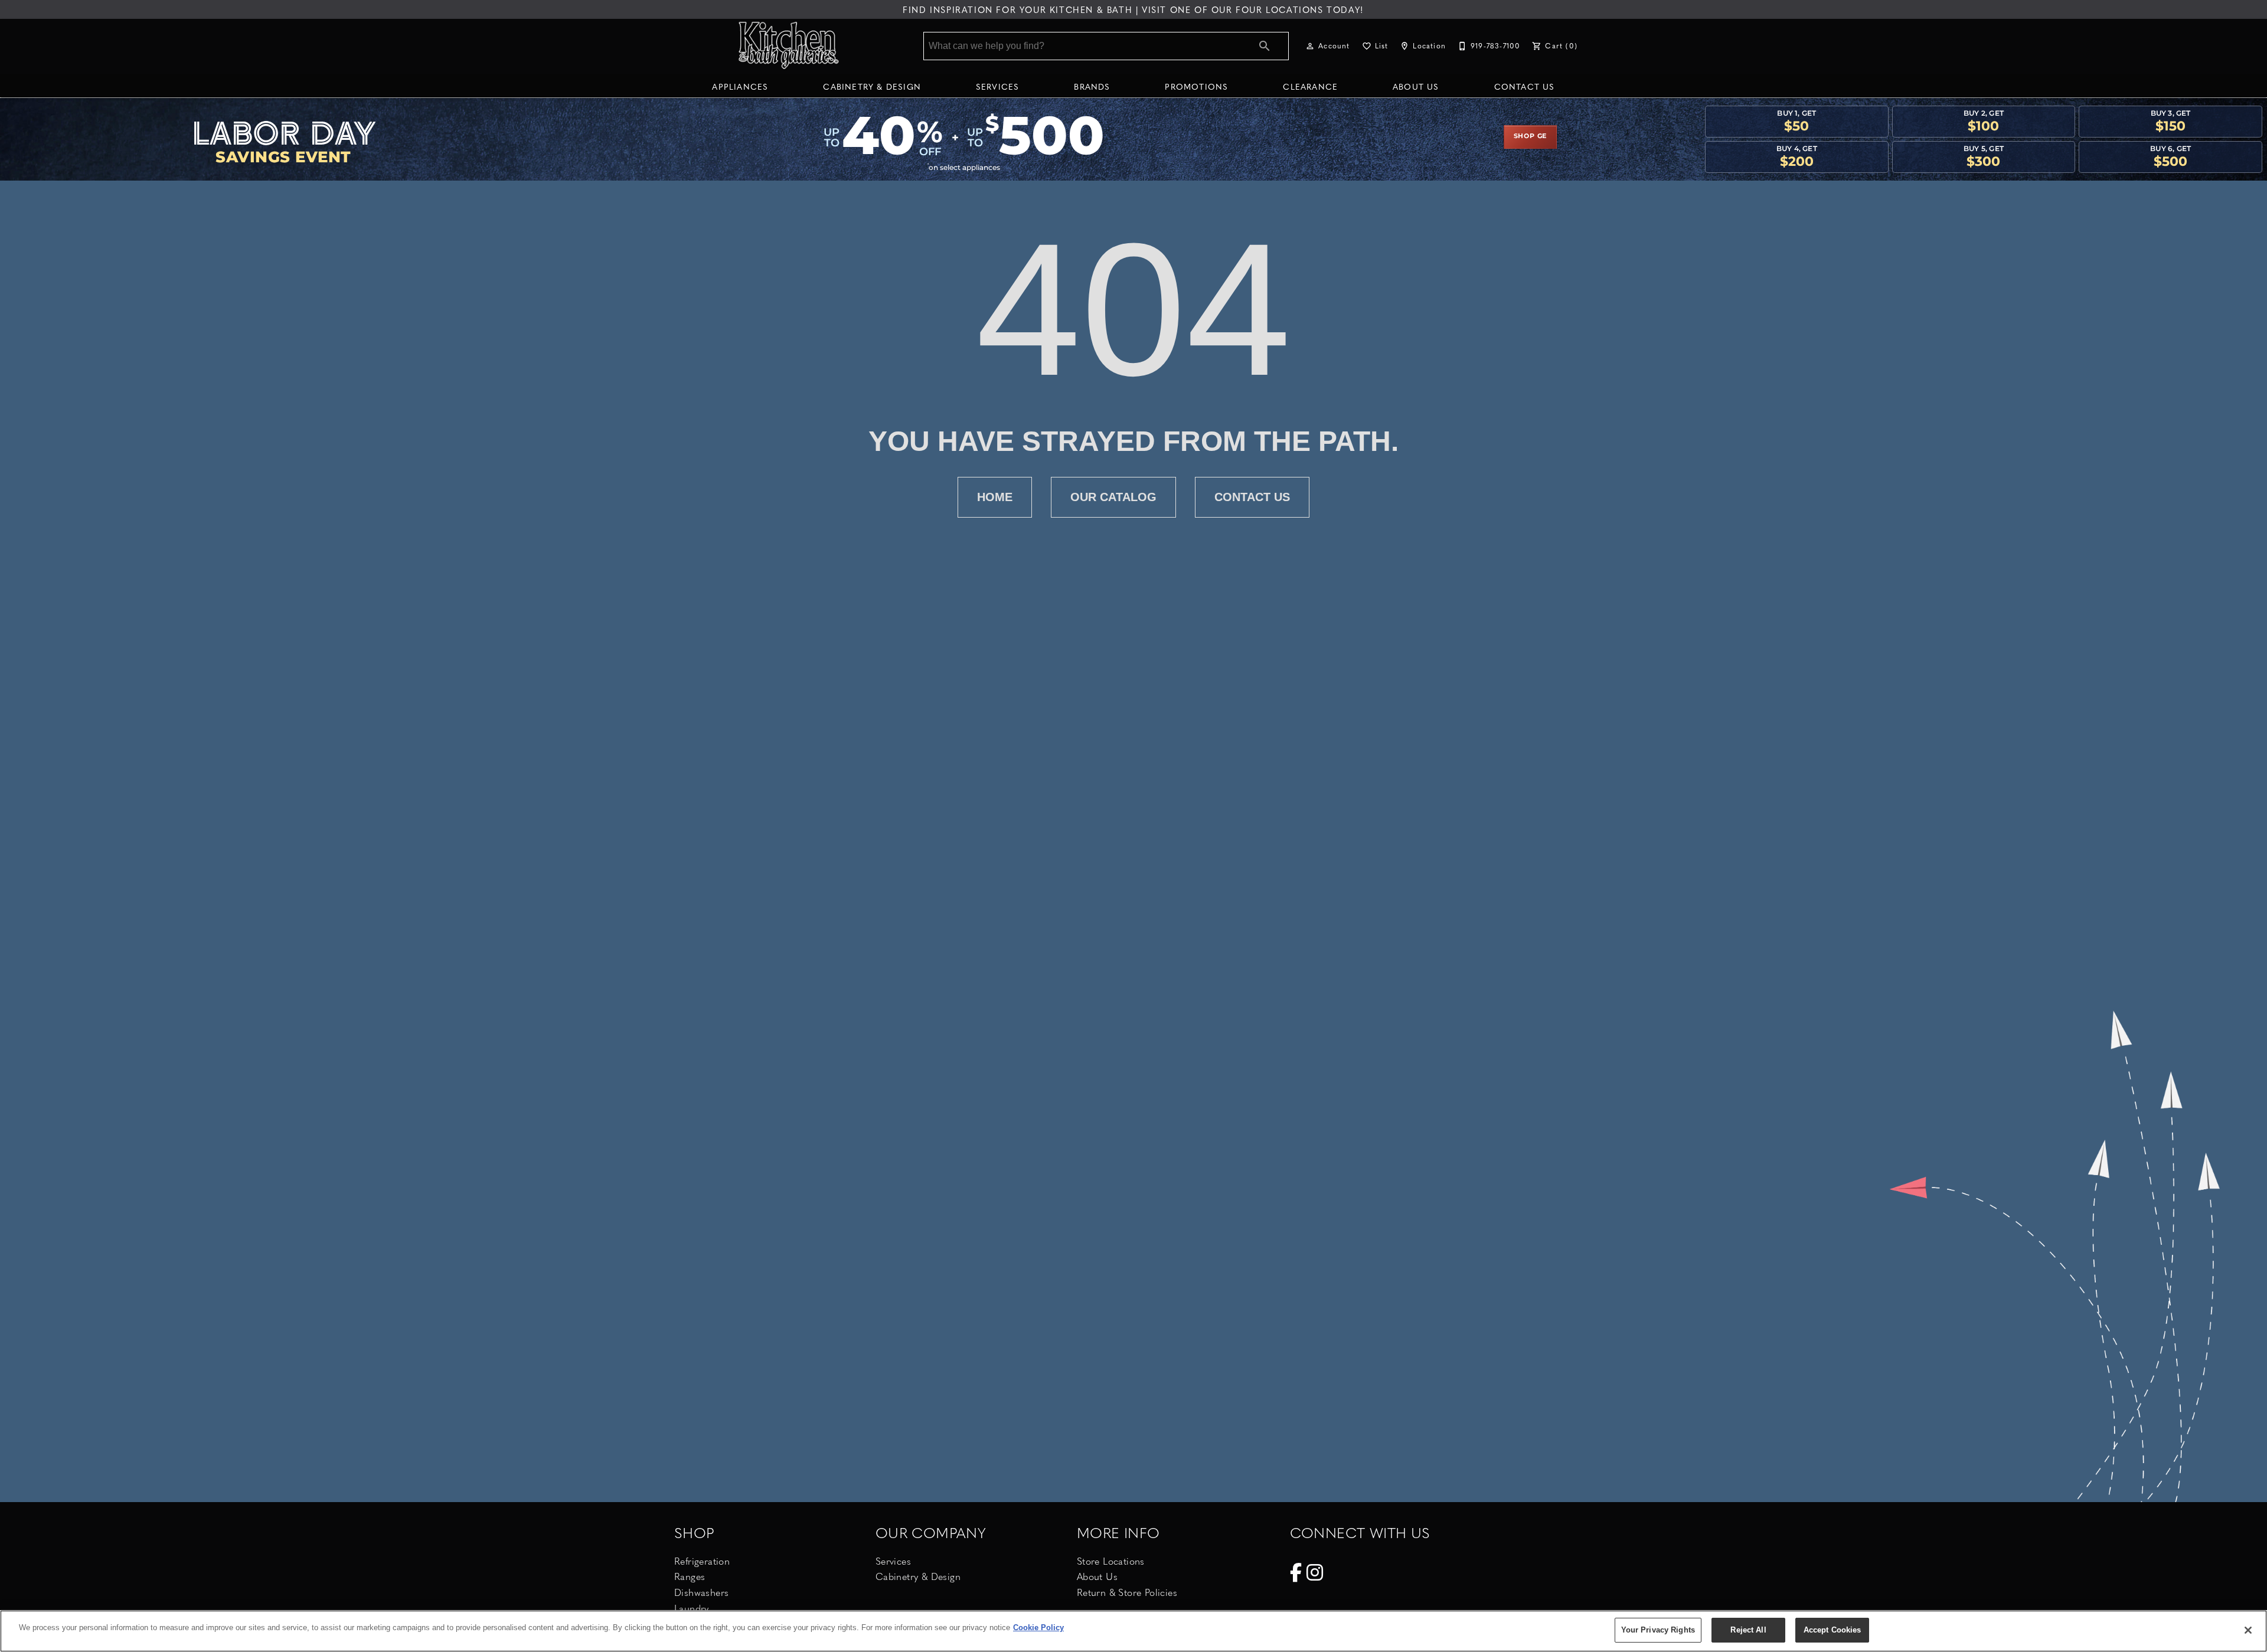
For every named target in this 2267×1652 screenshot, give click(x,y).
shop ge (1531, 136)
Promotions (1196, 86)
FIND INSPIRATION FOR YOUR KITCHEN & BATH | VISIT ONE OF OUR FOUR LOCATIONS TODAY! (1133, 9)
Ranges (690, 1576)
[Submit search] (1265, 46)
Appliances (740, 86)
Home (995, 497)
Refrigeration (702, 1561)
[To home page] (790, 46)
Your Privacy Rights (1658, 1630)
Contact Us (1525, 86)
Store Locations (1111, 1561)
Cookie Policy (1038, 1628)
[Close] (2248, 1630)
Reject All (1748, 1630)
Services (998, 86)
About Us (1416, 86)
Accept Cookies (1832, 1630)
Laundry (692, 1608)
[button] (1310, 46)
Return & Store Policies (1127, 1592)
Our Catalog (1113, 497)
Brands (1092, 86)
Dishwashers (701, 1592)
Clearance (1310, 86)
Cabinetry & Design (872, 86)
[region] (1133, 1631)
